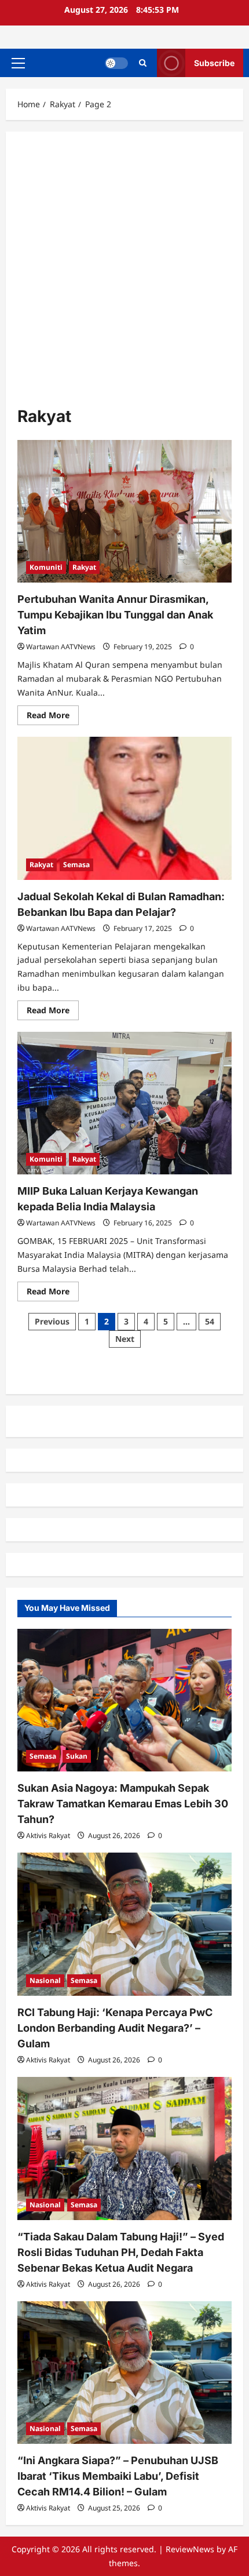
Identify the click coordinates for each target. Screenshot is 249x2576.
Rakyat (84, 567)
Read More (53, 717)
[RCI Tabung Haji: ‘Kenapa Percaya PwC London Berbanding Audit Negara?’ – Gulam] (124, 1924)
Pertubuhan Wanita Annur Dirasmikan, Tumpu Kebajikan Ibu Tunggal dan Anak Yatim (115, 615)
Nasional (45, 1980)
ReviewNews (190, 2549)
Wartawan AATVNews (61, 647)
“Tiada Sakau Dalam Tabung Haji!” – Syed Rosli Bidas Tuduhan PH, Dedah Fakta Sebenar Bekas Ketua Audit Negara (121, 2252)
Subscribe (214, 63)
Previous (52, 1321)
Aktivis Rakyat (48, 1835)
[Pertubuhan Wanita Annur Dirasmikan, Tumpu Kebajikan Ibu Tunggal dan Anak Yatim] (124, 512)
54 (210, 1321)
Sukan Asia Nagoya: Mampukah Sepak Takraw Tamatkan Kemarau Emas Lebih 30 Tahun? (123, 1804)
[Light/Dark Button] (116, 63)
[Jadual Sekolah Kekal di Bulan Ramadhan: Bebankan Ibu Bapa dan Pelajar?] (124, 808)
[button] (18, 63)
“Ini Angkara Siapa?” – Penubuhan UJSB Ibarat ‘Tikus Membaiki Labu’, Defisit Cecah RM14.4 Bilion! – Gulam (118, 2476)
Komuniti (46, 567)
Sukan (77, 1756)
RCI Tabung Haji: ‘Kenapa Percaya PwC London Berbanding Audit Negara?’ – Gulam (115, 2028)
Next (125, 1339)
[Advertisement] (124, 274)
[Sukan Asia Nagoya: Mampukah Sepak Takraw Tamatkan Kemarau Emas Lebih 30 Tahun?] (124, 1700)
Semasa (76, 865)
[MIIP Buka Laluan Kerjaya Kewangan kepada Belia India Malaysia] (124, 1103)
